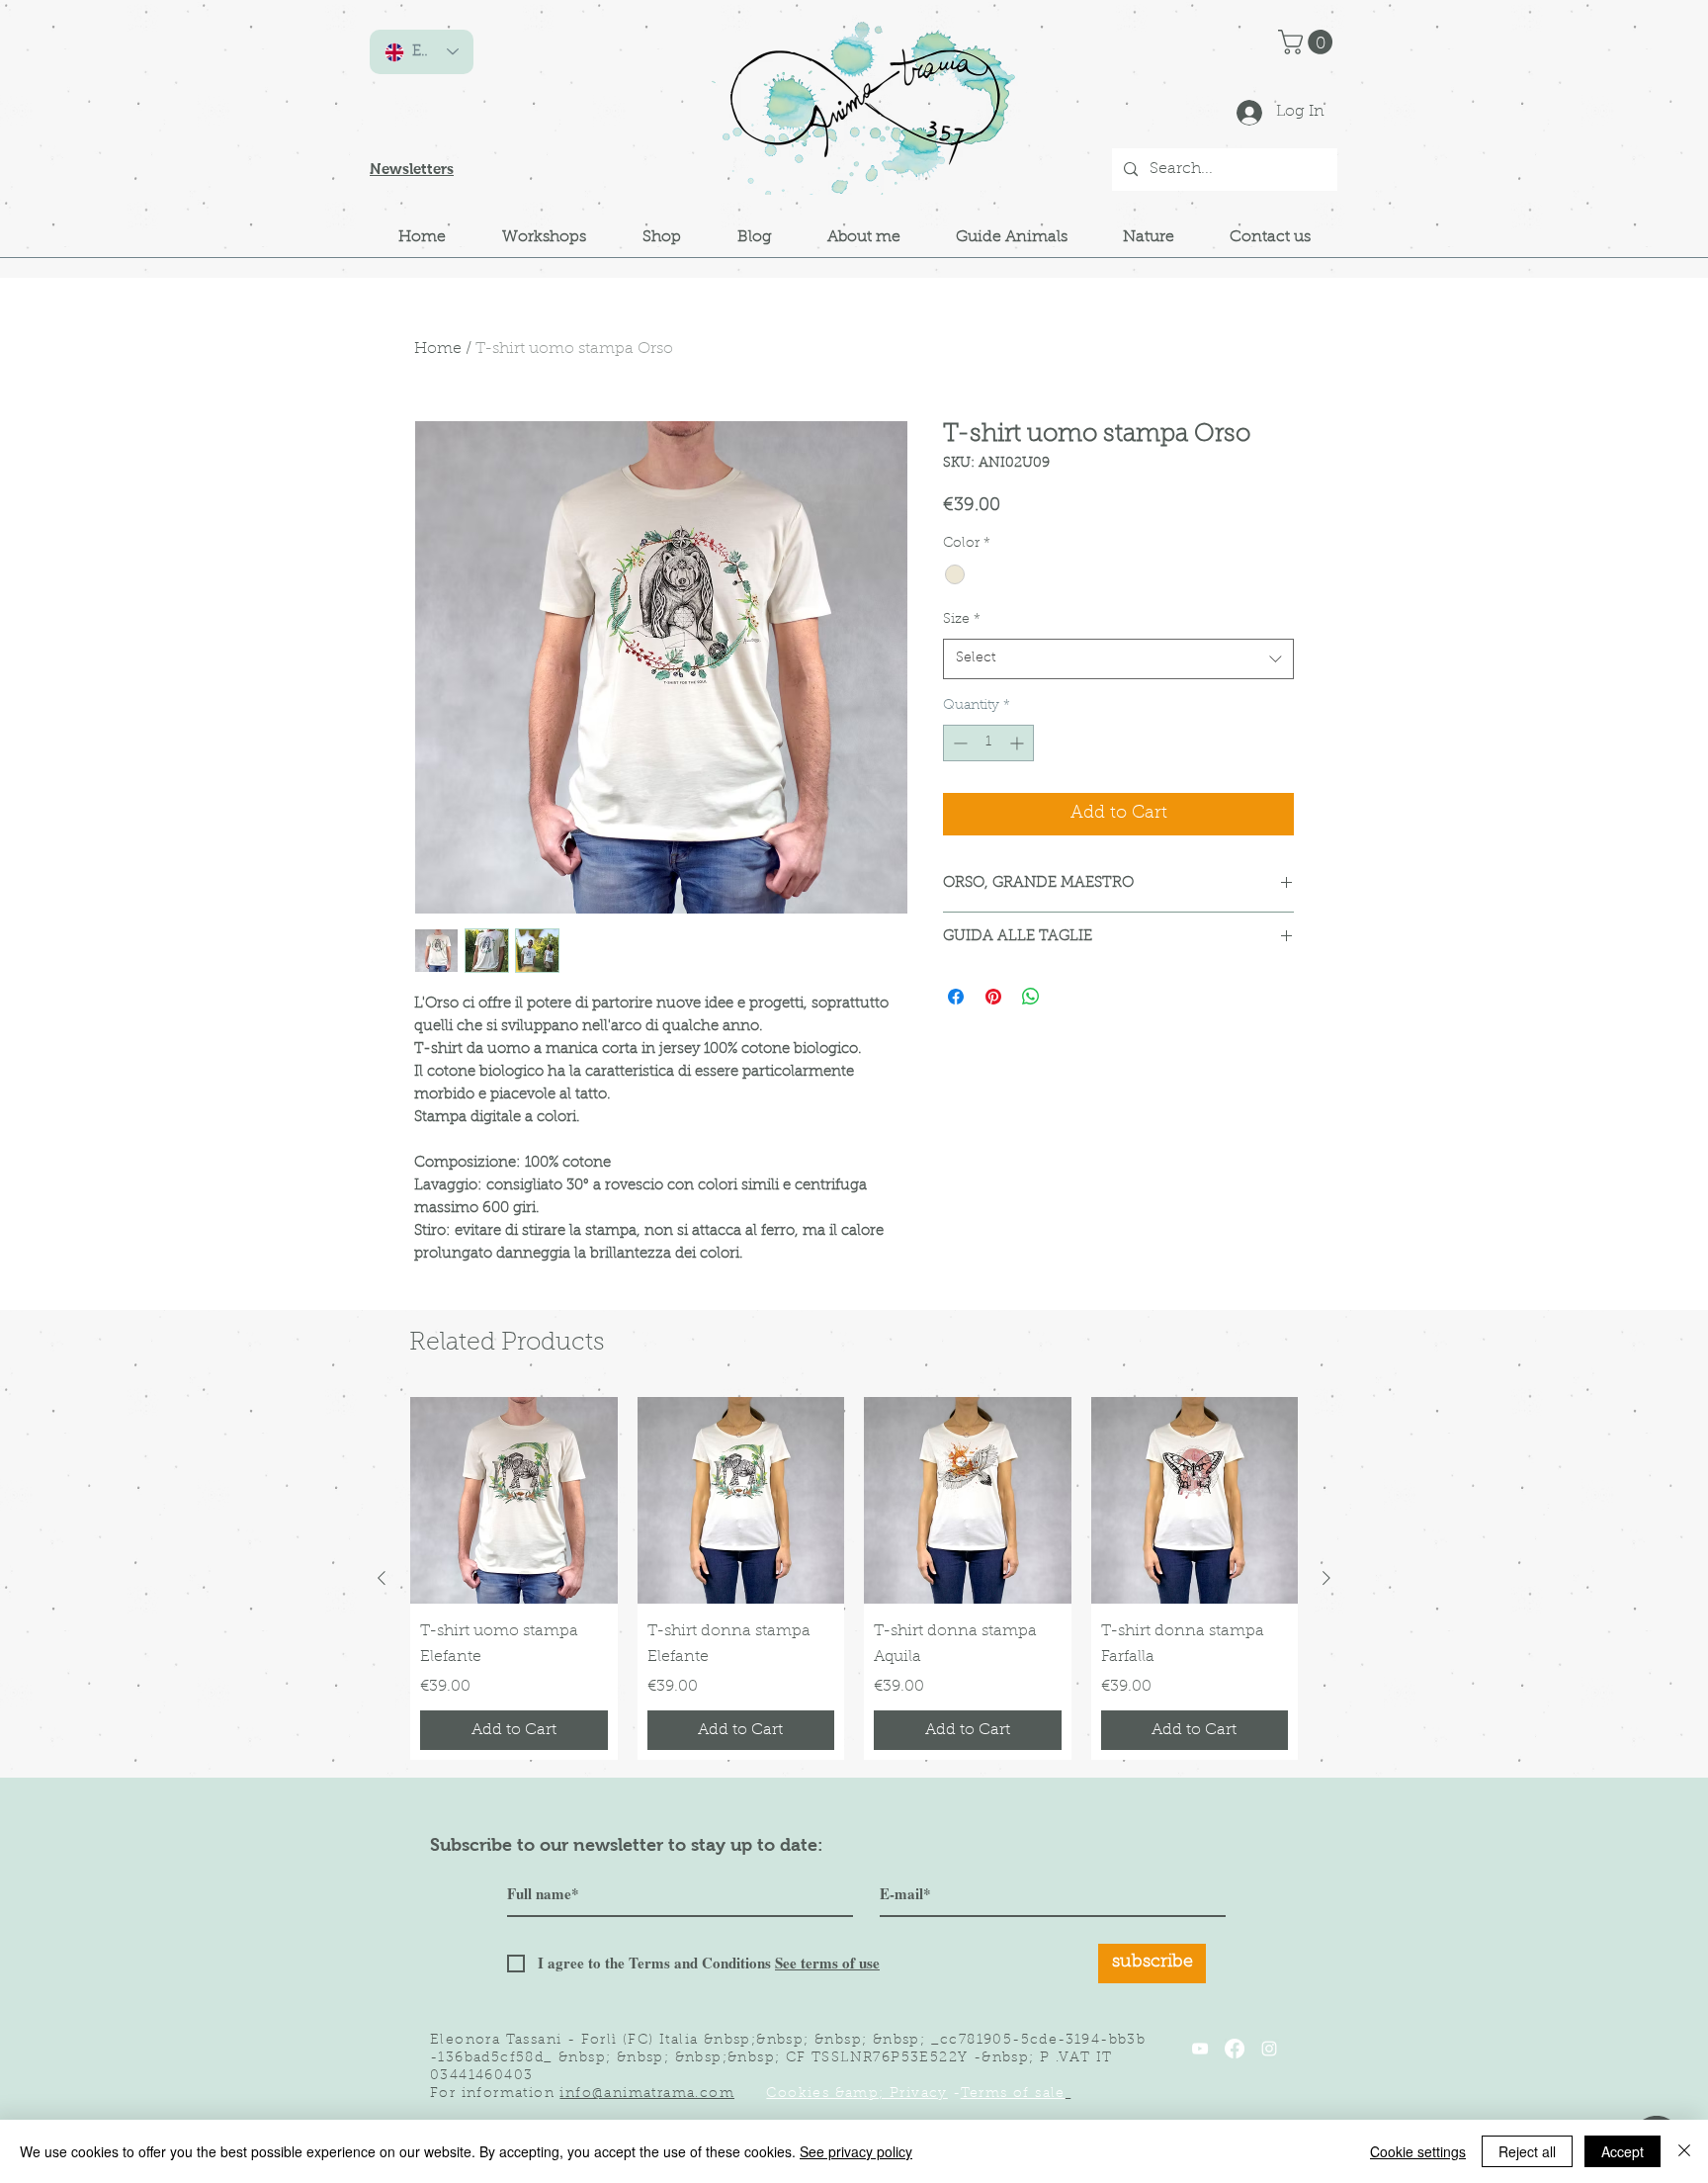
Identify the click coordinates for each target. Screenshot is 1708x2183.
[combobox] (1118, 658)
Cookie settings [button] (1418, 2151)
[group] (854, 1578)
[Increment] (1019, 743)
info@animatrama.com (647, 2094)
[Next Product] (1326, 1578)
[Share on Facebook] (956, 997)
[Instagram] (1269, 2049)
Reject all (1527, 2151)
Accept (1623, 2151)
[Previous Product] (382, 1578)
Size (962, 620)
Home (438, 349)
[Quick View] (514, 1501)
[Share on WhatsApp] (1031, 997)
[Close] (1684, 2151)
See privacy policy (856, 2151)
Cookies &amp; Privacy (856, 2094)
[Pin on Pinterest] (993, 997)
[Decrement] (958, 743)
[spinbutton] (988, 743)
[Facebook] (1235, 2049)
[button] (1308, 42)
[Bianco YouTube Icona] (1200, 2049)
